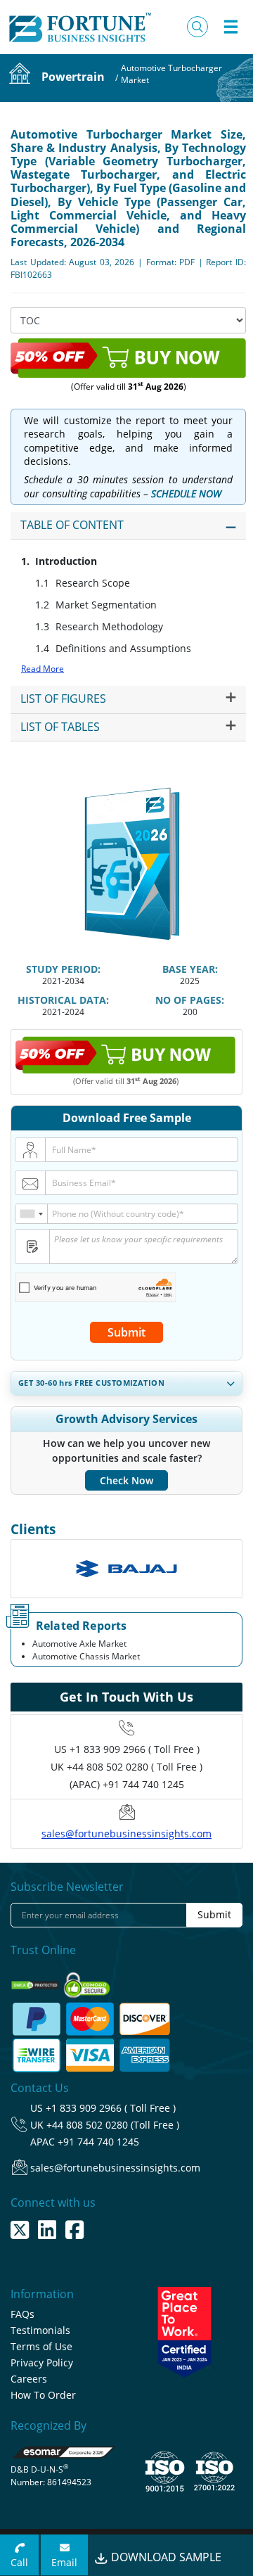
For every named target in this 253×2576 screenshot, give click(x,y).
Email (64, 2562)
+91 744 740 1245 (98, 2142)
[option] (126, 1569)
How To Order (43, 2395)
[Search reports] (197, 27)
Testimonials (40, 2330)
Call (19, 2562)
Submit (126, 1332)
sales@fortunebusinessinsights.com (126, 1834)
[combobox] (32, 1214)
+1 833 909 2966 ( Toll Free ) (135, 1749)
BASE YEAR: (190, 969)
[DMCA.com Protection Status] (36, 1981)
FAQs (22, 2314)
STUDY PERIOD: (63, 969)
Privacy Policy (42, 2363)
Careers (29, 2379)
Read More (43, 669)
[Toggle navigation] (231, 27)
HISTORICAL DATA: (63, 1000)
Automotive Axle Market (79, 1644)
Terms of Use (41, 2346)
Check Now (126, 1480)
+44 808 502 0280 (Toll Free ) (113, 2125)
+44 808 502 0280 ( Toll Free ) (135, 1767)
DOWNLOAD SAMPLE (165, 2557)
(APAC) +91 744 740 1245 (127, 1784)
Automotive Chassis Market (86, 1656)
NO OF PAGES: (190, 1000)
